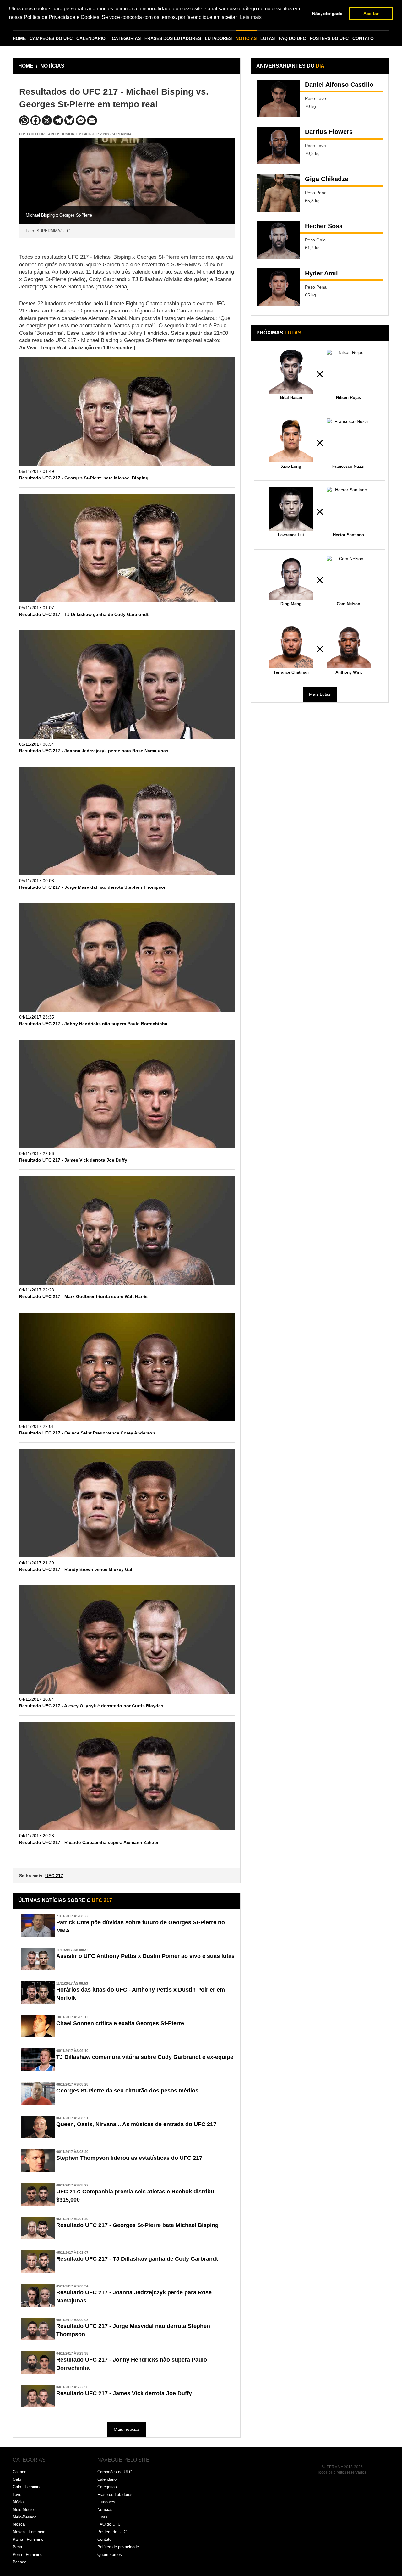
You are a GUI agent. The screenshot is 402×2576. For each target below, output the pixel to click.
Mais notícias (127, 2429)
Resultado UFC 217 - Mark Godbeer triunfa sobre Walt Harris (83, 1296)
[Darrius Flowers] (279, 146)
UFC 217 (54, 1876)
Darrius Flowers (329, 132)
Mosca (19, 2524)
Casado (19, 2472)
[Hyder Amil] (279, 287)
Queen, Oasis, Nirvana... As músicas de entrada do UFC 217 (136, 2124)
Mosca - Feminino (29, 2532)
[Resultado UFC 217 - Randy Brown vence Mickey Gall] (127, 1503)
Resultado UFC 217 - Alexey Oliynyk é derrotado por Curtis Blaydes (91, 1706)
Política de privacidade (118, 2547)
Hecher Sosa (324, 226)
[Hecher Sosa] (279, 240)
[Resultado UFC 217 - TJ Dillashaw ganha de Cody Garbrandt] (127, 548)
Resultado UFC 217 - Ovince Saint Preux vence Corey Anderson (87, 1433)
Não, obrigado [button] (327, 14)
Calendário (107, 2479)
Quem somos (110, 2554)
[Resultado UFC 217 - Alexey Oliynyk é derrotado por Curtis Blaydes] (127, 1640)
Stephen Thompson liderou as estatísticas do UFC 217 (129, 2158)
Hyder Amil (321, 273)
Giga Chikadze (327, 179)
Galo (17, 2479)
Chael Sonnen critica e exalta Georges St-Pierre (120, 2023)
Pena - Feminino (27, 2554)
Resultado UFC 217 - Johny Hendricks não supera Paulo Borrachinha (93, 1024)
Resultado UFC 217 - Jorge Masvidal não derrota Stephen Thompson (93, 887)
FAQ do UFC (109, 2524)
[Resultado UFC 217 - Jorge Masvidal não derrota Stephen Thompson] (127, 821)
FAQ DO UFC (292, 38)
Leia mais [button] (251, 17)
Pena (17, 2547)
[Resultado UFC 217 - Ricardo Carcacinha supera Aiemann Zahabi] (127, 1776)
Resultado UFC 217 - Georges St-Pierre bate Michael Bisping (84, 478)
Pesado (19, 2562)
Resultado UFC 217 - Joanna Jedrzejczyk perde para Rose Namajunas (94, 751)
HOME (19, 38)
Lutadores (106, 2502)
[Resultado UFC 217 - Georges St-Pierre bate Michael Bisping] (127, 412)
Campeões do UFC (115, 2472)
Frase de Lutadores (115, 2494)
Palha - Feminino (28, 2539)
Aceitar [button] (371, 14)
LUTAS (268, 38)
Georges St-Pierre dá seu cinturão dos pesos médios (127, 2091)
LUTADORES (218, 38)
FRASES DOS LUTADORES (173, 38)
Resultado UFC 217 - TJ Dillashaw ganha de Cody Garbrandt (84, 614)
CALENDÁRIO (91, 38)
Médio (18, 2502)
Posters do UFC (112, 2532)
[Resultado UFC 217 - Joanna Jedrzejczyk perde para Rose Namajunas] (127, 685)
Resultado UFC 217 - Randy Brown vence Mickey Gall (76, 1569)
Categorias (107, 2487)
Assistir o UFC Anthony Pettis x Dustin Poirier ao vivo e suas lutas (145, 1956)
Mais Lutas (320, 694)
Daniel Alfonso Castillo (339, 85)
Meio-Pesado (24, 2517)
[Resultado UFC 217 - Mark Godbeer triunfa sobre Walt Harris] (127, 1230)
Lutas (102, 2517)
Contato (104, 2539)
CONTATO (363, 38)
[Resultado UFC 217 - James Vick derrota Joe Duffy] (127, 1094)
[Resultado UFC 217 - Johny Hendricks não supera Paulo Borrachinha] (127, 957)
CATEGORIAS (126, 38)
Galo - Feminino (27, 2487)
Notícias (105, 2510)
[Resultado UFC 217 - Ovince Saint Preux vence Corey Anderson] (127, 1367)
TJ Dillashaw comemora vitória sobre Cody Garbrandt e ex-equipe (145, 2057)
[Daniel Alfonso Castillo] (279, 98)
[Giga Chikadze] (279, 193)
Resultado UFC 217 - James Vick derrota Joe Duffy (73, 1160)
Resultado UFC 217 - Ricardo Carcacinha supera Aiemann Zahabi (89, 1842)
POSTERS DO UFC (329, 38)
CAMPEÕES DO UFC (51, 38)
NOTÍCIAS (246, 38)
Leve (17, 2494)
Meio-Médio (23, 2510)
